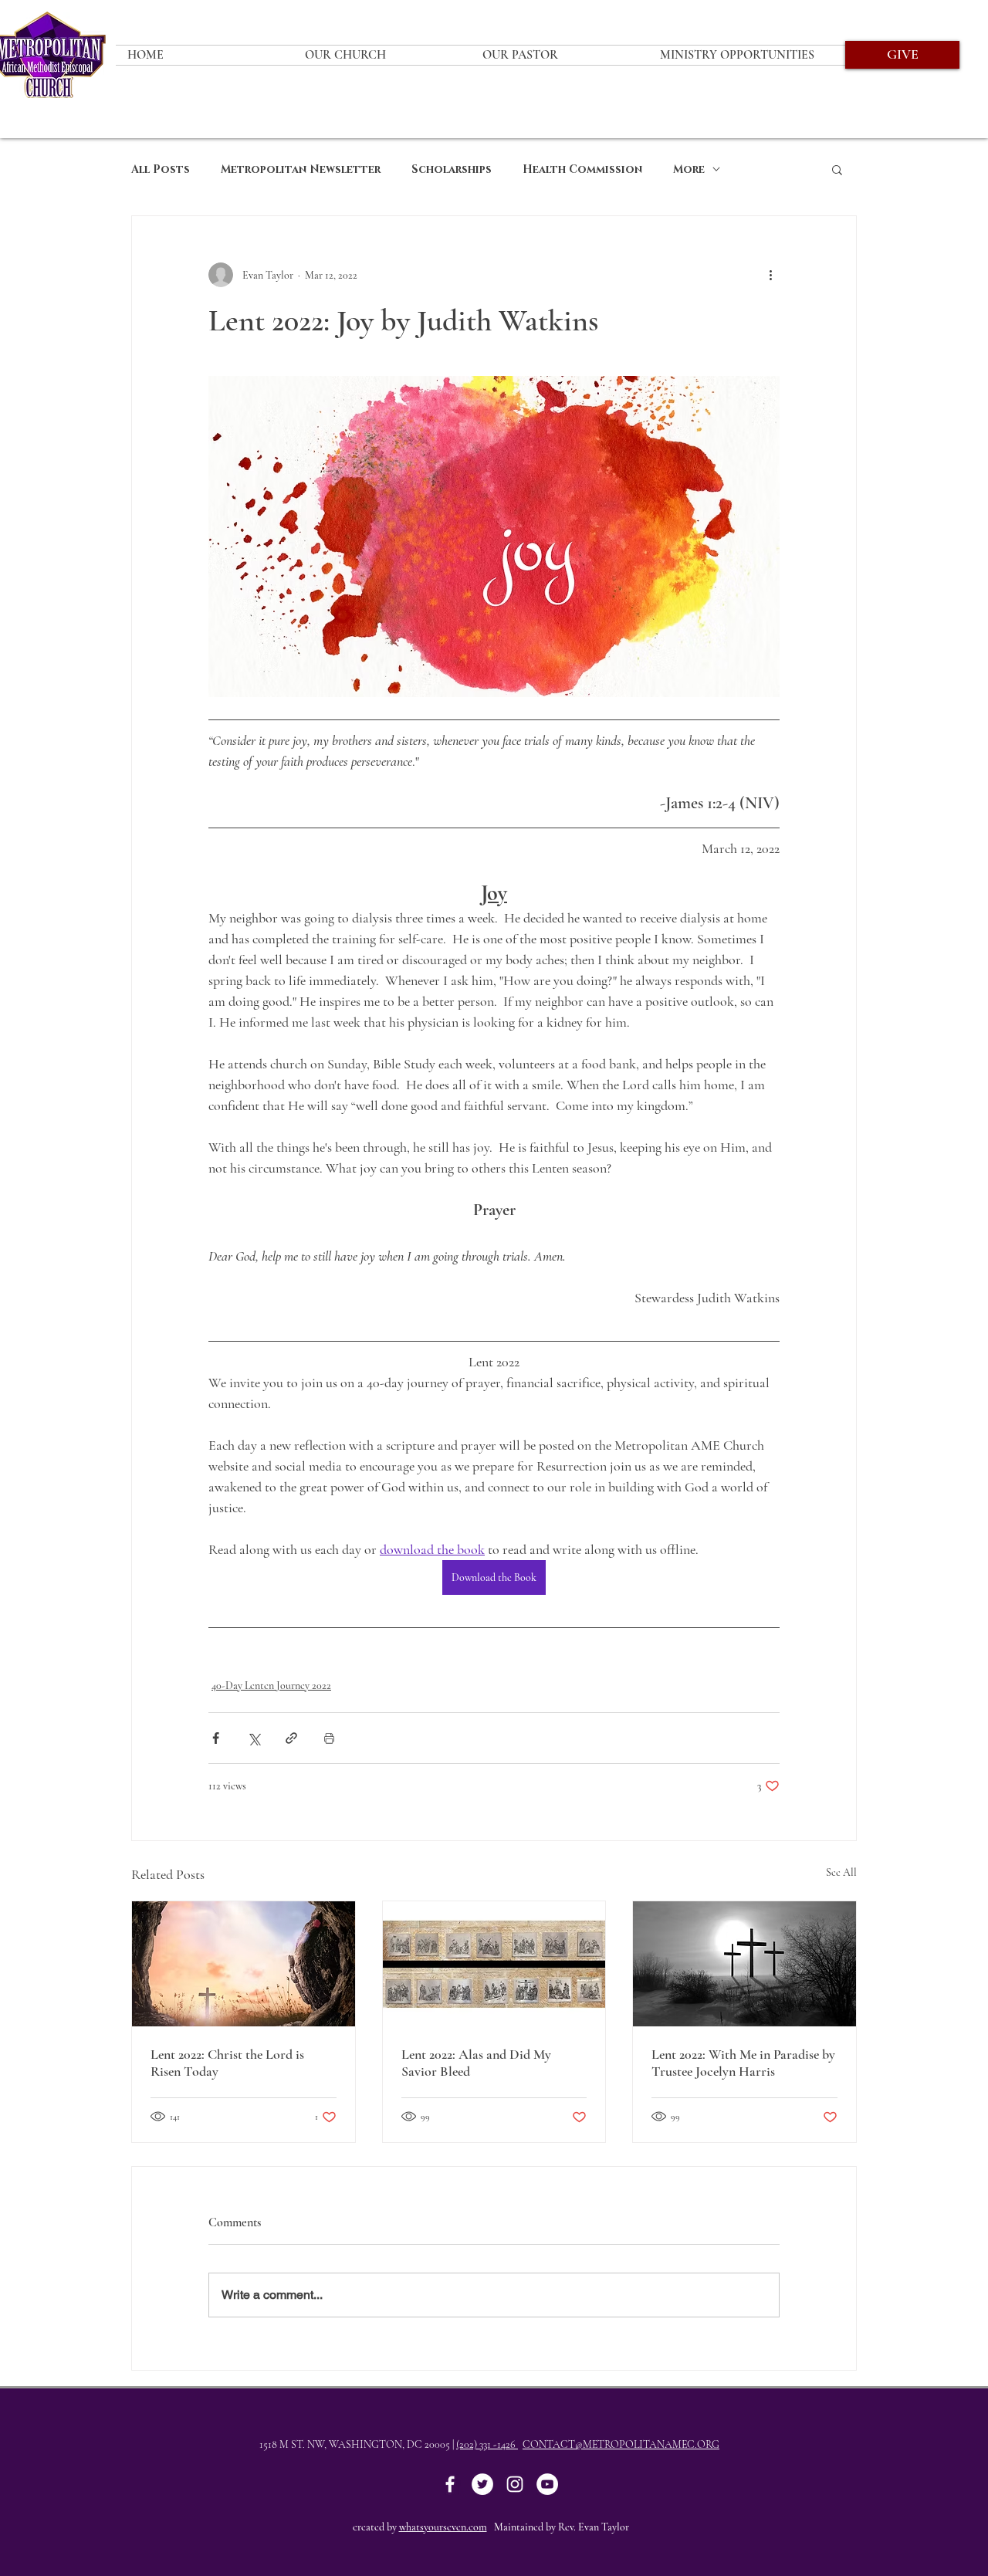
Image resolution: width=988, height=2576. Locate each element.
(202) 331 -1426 (487, 2444)
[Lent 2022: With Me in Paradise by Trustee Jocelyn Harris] (744, 1964)
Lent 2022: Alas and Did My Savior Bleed (476, 2063)
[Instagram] (515, 2484)
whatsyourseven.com (443, 2527)
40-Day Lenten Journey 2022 (271, 1686)
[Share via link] (291, 1738)
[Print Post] (329, 1738)
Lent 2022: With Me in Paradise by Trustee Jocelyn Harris (743, 2063)
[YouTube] (547, 2484)
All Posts (161, 169)
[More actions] (770, 275)
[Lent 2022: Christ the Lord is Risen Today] (244, 1964)
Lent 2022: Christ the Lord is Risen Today (227, 2063)
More (689, 169)
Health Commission (582, 169)
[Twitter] (482, 2484)
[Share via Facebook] (216, 1738)
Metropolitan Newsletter (301, 169)
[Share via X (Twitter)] (254, 1738)
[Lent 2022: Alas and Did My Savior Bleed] (494, 1964)
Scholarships (452, 169)
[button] (837, 169)
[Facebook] (450, 2484)
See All (841, 1872)
